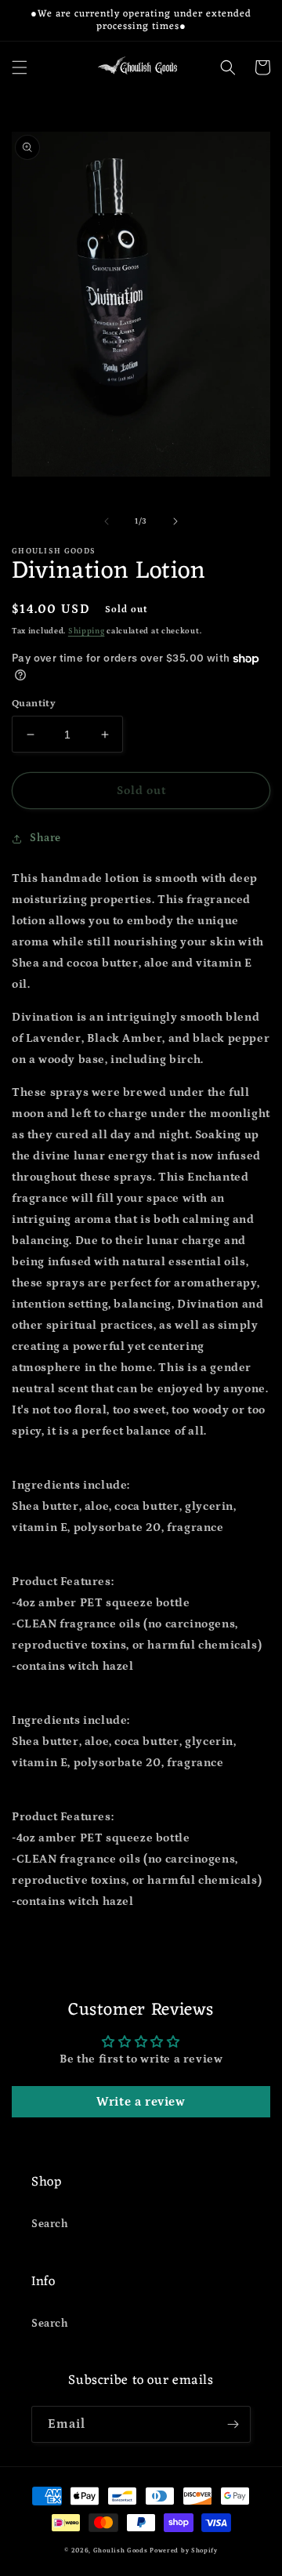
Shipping (87, 631)
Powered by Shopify (184, 2551)
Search (50, 2224)
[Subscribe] (233, 2424)
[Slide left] (107, 521)
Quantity (34, 704)
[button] (20, 67)
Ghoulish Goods (121, 2551)
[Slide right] (175, 521)
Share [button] (45, 838)
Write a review (141, 2102)
